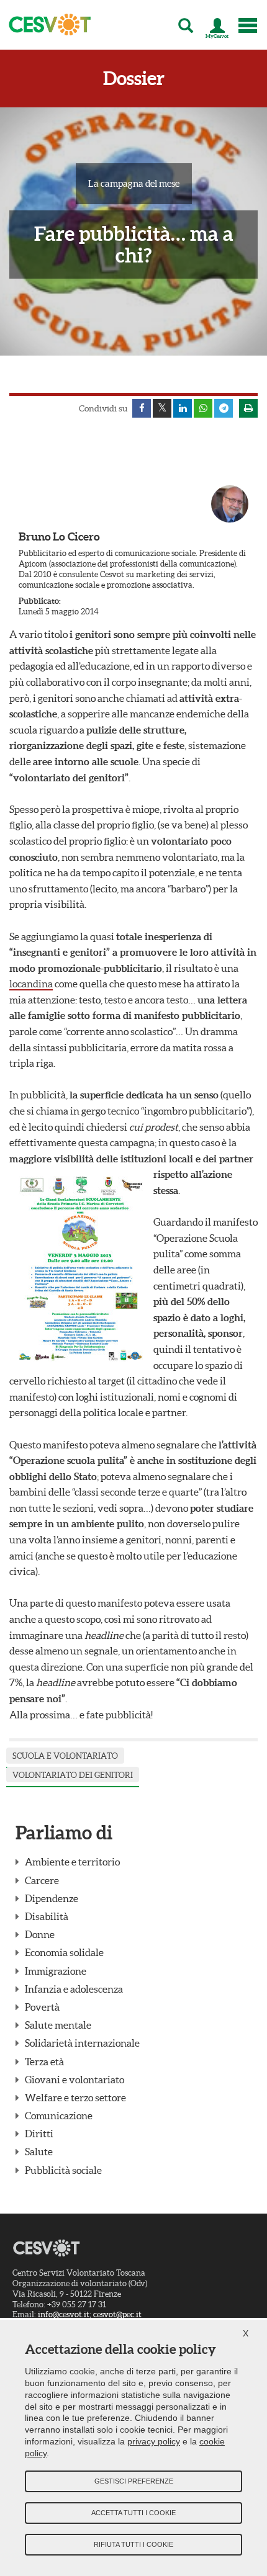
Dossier (134, 79)
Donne (40, 1934)
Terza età (44, 2062)
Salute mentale (58, 2025)
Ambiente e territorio (72, 1862)
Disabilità (47, 1916)
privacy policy (154, 2441)
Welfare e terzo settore (75, 2098)
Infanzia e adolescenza (74, 1989)
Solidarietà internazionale (82, 2043)
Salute (39, 2152)
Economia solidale (64, 1952)
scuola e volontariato (65, 1756)
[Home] (46, 25)
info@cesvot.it (64, 2314)
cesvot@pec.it (117, 2314)
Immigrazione (56, 1971)
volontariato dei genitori (73, 1775)
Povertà (42, 2007)
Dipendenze (52, 1898)
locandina (31, 984)
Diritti (39, 2134)
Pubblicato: (40, 601)
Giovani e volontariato (75, 2080)
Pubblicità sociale (63, 2170)
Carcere (42, 1880)
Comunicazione (59, 2116)
